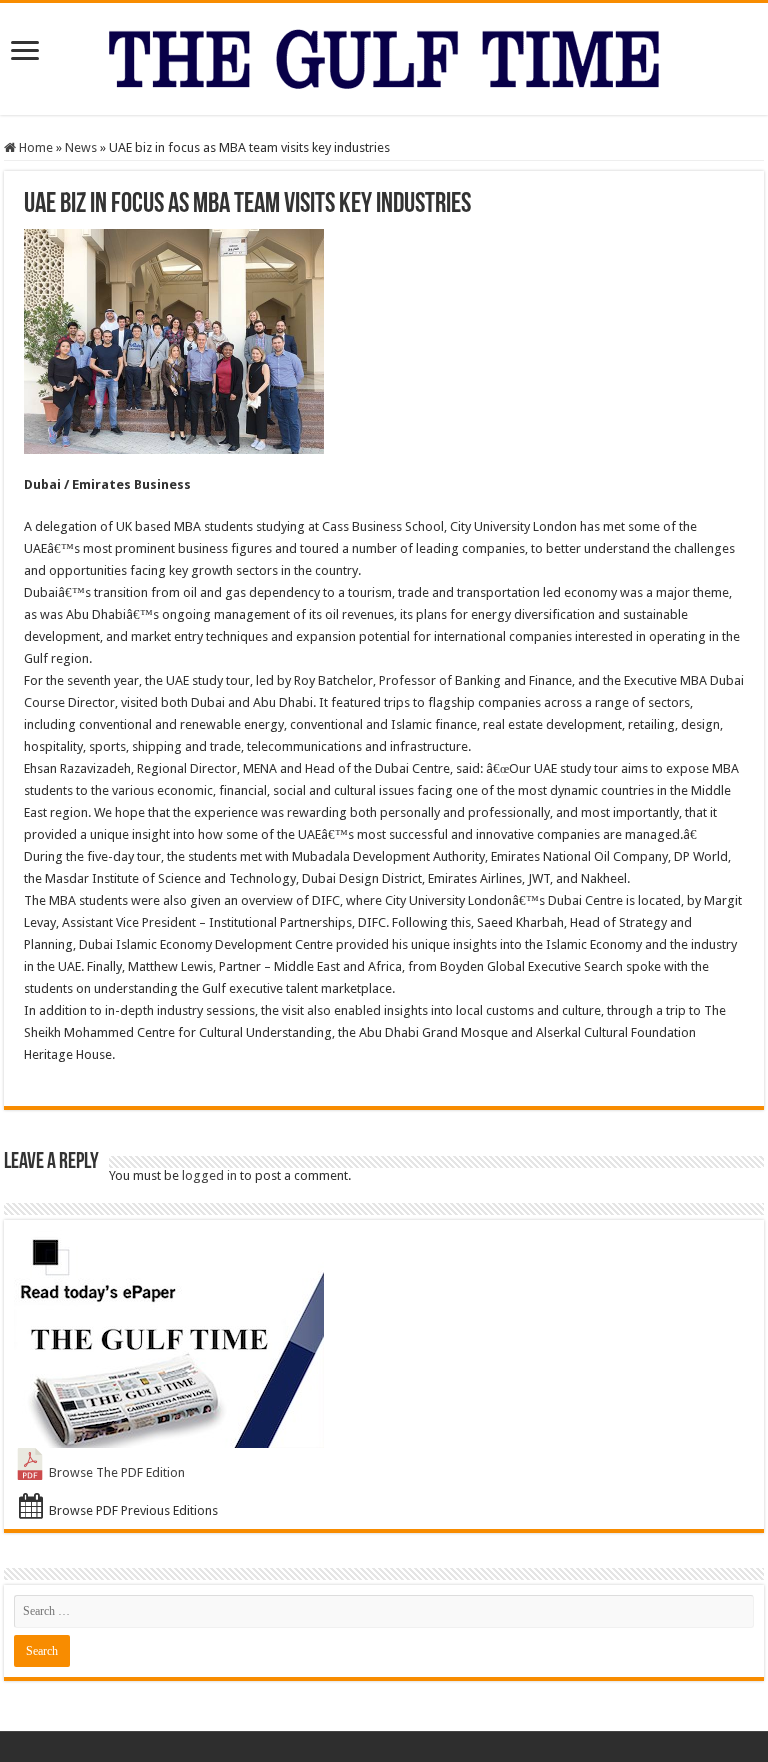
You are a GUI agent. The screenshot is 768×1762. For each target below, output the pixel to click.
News (81, 147)
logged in (209, 1175)
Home (34, 147)
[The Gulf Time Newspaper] (384, 55)
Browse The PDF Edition (117, 1472)
